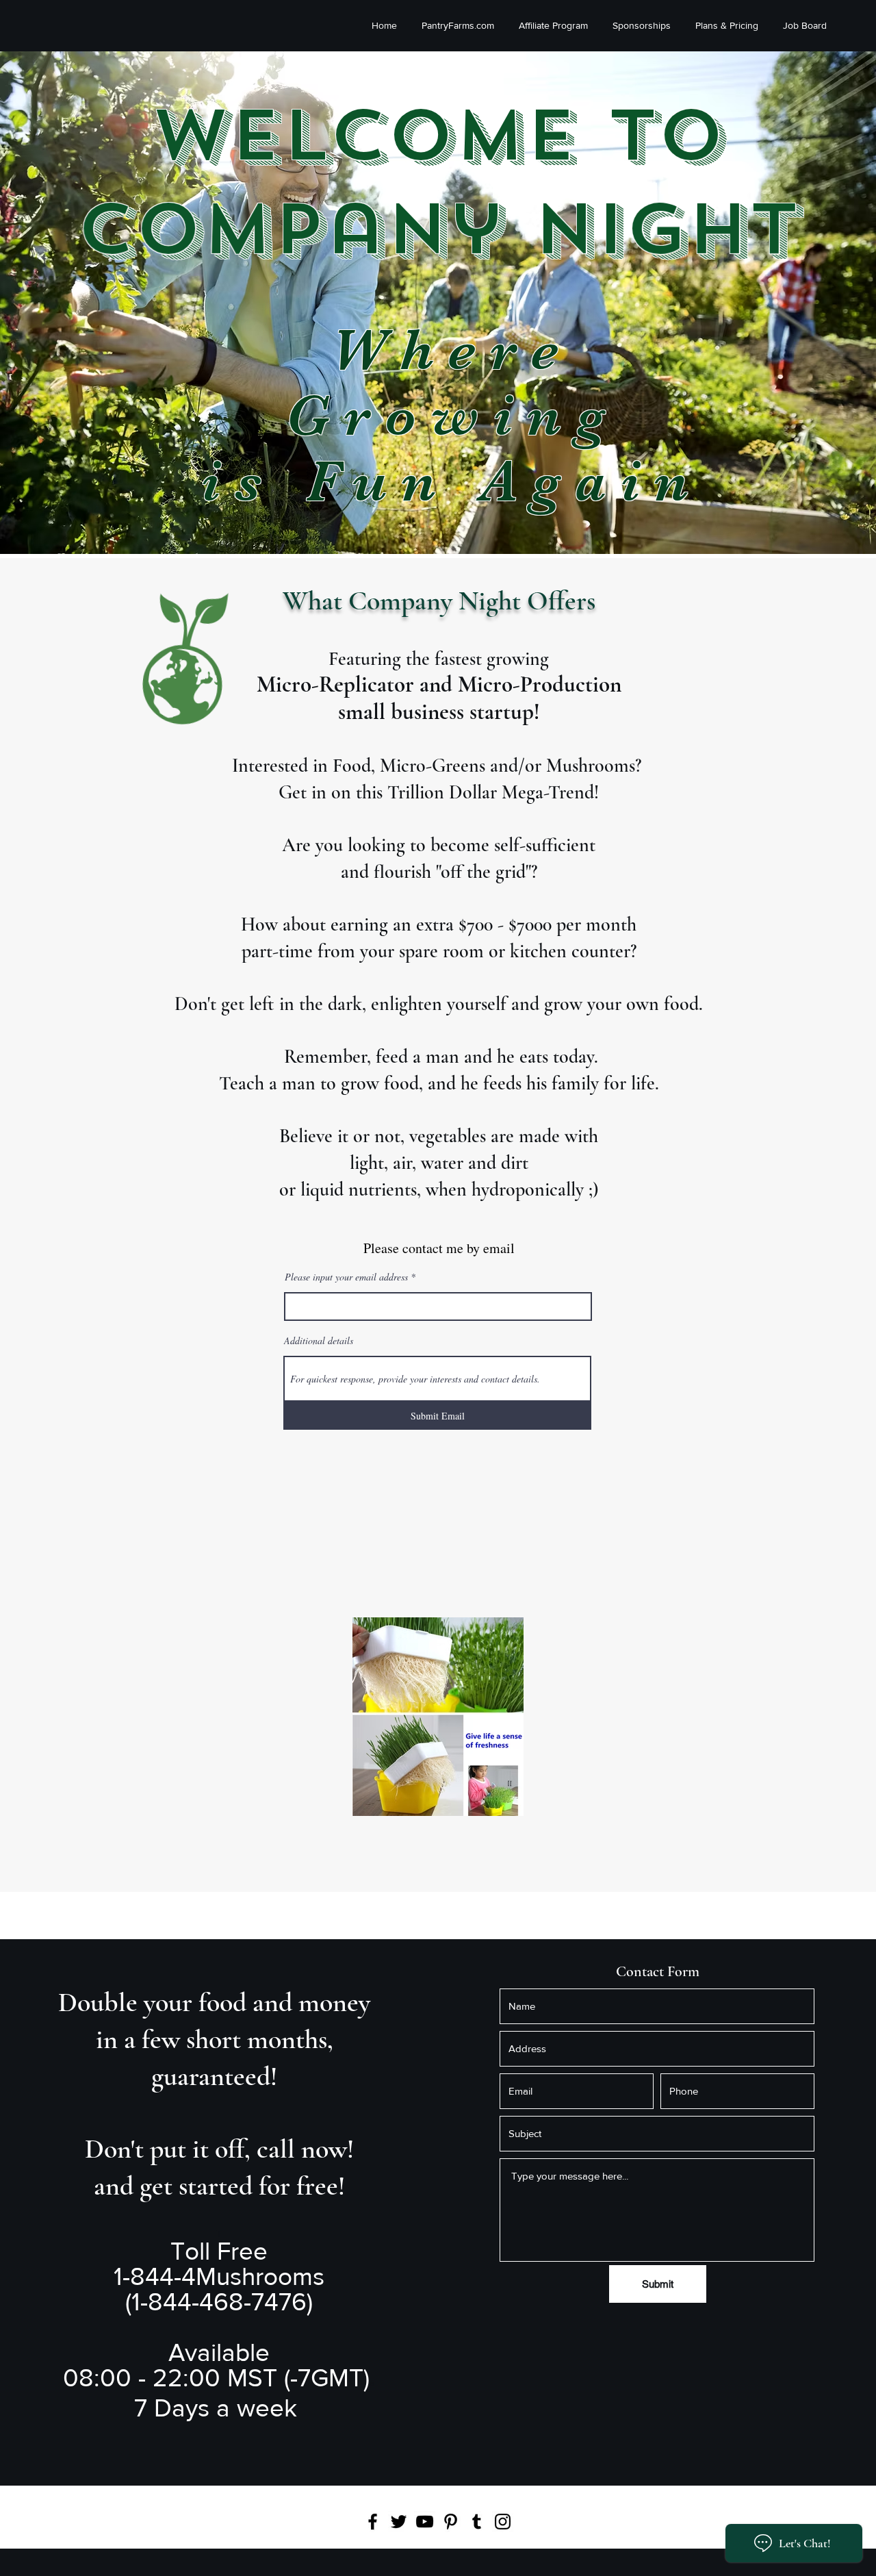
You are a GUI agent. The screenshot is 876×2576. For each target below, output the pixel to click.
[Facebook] (373, 2522)
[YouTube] (425, 2522)
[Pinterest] (451, 2522)
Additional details (319, 1341)
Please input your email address (346, 1277)
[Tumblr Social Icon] (477, 2522)
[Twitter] (399, 2522)
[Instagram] (503, 2522)
